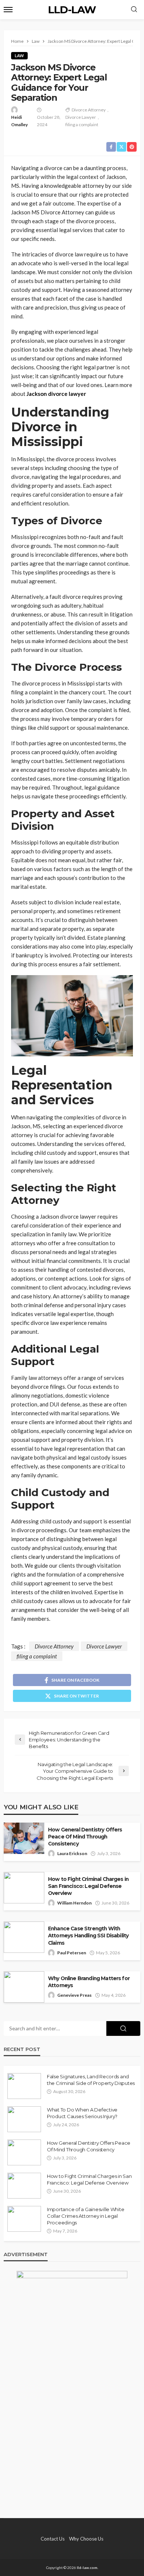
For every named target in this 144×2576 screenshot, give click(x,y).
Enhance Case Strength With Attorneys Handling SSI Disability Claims (88, 1936)
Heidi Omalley (19, 121)
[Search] (134, 10)
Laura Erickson (72, 1853)
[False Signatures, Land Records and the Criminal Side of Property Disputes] (24, 2086)
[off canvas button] (8, 10)
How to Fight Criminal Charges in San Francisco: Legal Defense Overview (88, 1886)
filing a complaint (82, 125)
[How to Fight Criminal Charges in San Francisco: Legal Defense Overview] (24, 2186)
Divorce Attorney (89, 110)
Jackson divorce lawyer (56, 394)
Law (19, 56)
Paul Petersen (72, 1953)
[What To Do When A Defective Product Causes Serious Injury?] (24, 2119)
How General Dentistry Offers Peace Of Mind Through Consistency (85, 1837)
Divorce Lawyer (81, 117)
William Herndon (74, 1903)
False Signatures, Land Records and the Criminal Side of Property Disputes (91, 2080)
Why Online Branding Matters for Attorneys (89, 1982)
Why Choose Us (86, 2539)
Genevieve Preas (74, 1995)
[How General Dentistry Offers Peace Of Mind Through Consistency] (24, 2152)
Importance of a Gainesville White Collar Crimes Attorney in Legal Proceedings (85, 2216)
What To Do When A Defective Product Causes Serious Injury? (82, 2113)
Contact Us (53, 2539)
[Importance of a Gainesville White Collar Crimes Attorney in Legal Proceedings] (24, 2219)
